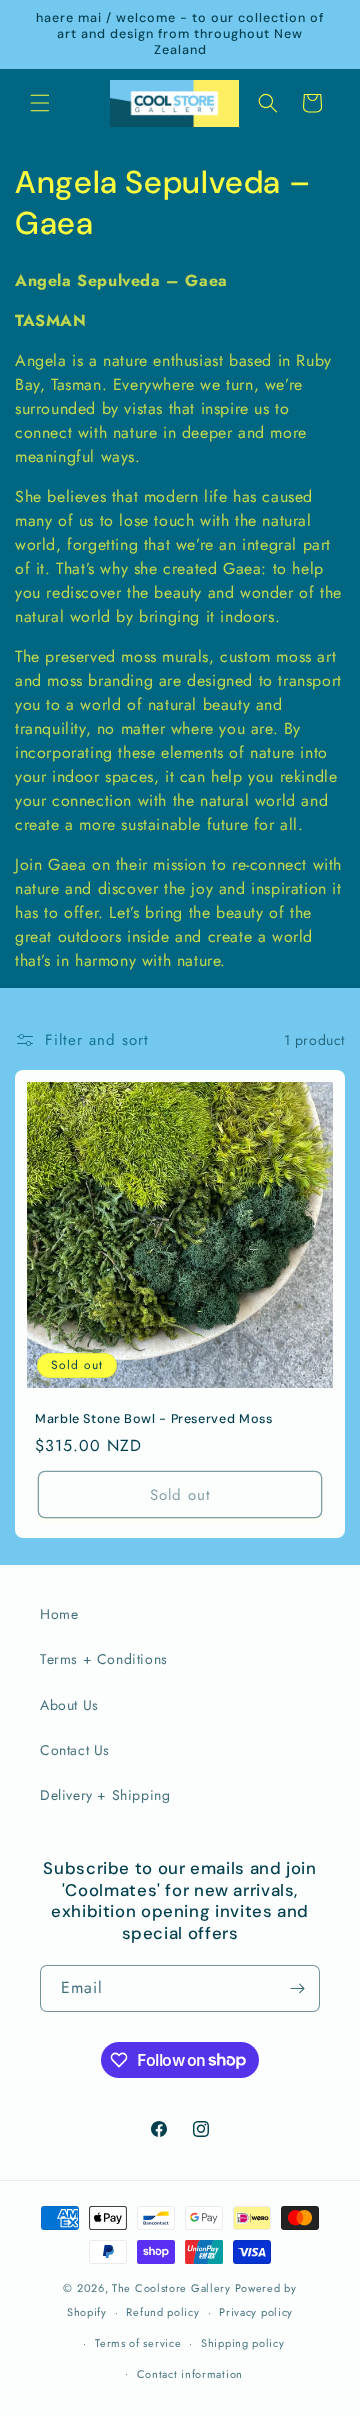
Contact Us (75, 1750)
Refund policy (162, 2312)
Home (59, 1614)
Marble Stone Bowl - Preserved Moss (153, 1419)
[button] (40, 103)
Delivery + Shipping (105, 1795)
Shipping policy (243, 2343)
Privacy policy (256, 2312)
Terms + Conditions (104, 1659)
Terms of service (138, 2343)
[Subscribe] (297, 1988)
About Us (69, 1705)
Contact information (190, 2374)
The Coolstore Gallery (171, 2288)
